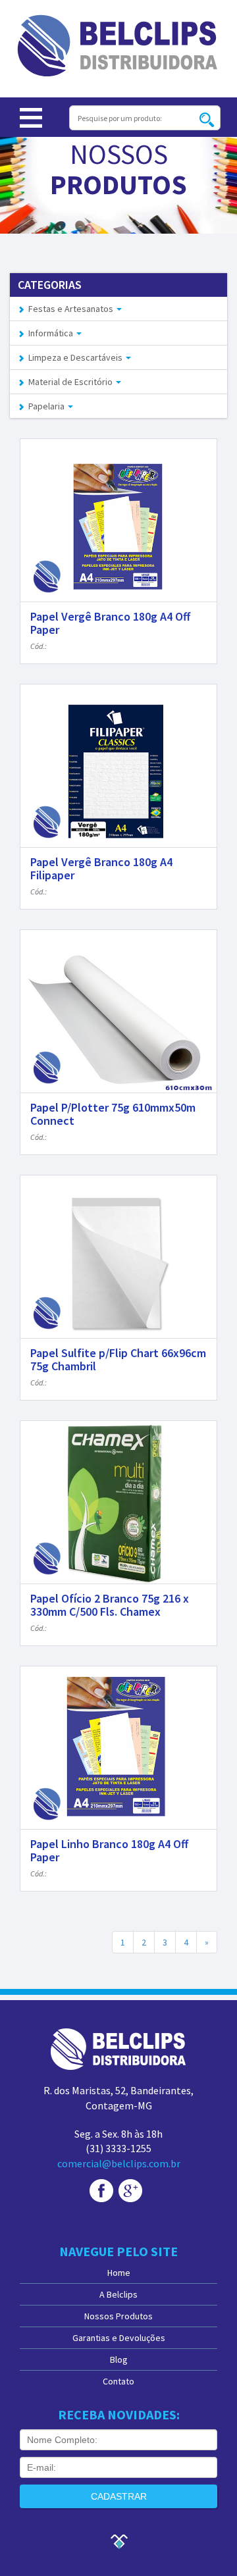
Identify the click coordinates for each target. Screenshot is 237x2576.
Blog (119, 2359)
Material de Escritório (69, 382)
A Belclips (118, 2294)
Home (119, 2273)
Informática (50, 333)
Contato (118, 2381)
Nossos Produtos (118, 2316)
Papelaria (45, 406)
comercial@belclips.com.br (119, 2163)
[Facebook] (101, 2190)
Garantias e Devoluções (119, 2338)
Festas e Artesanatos (70, 309)
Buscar (206, 119)
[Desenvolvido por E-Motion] (118, 2540)
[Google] (130, 2190)
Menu (32, 118)
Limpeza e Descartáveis (74, 357)
